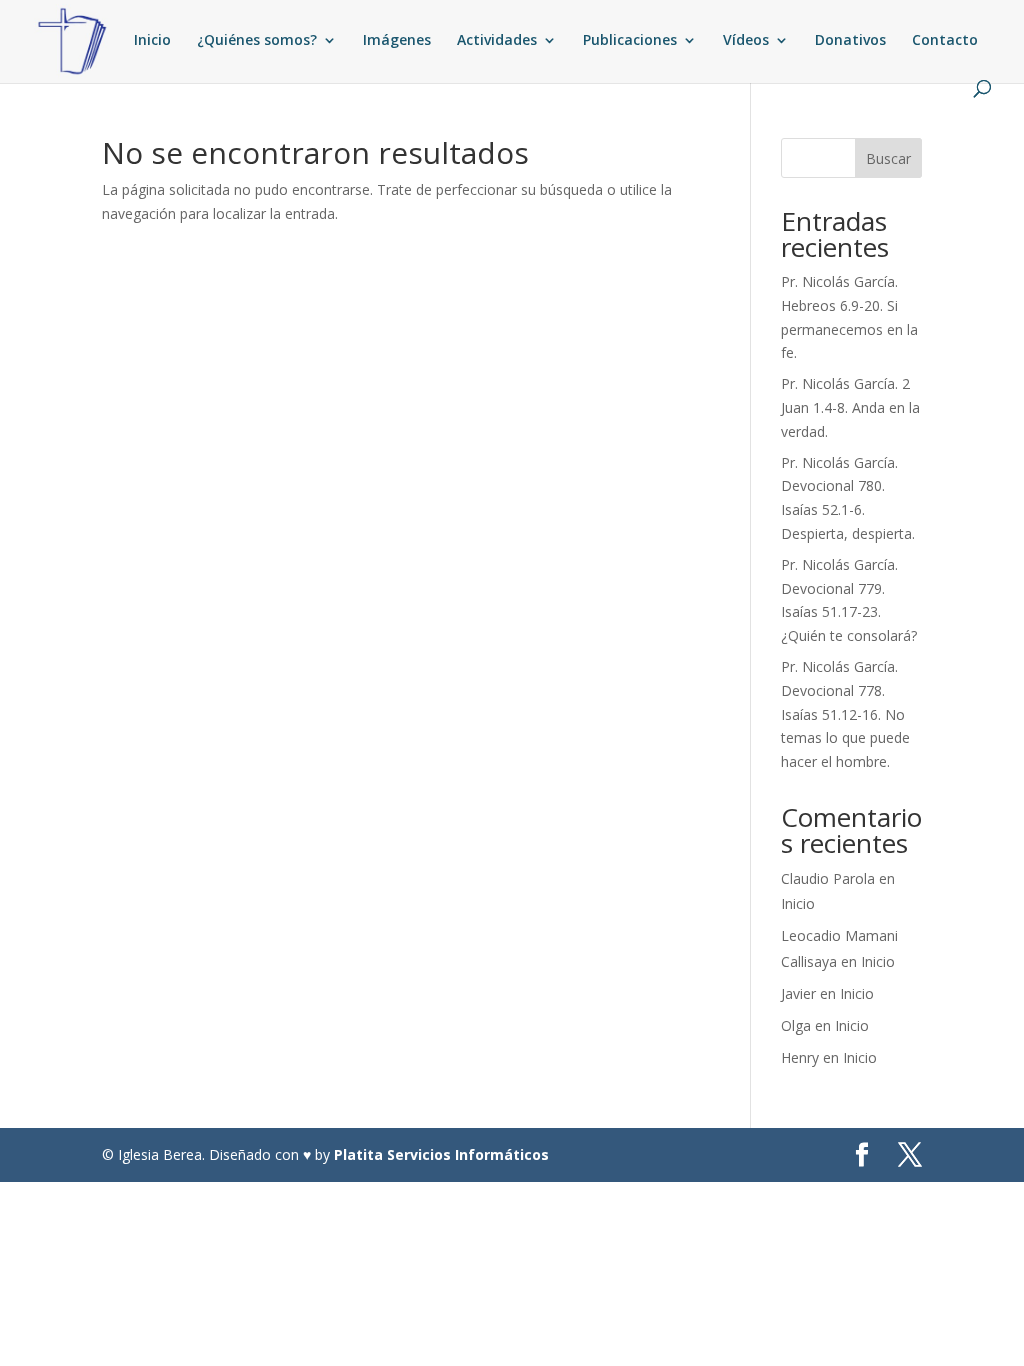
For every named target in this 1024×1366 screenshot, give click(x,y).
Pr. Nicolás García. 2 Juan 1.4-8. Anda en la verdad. (850, 407)
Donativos (850, 41)
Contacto (945, 41)
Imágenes (397, 41)
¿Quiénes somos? (257, 41)
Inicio (152, 41)
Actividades (497, 41)
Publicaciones (630, 41)
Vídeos (746, 41)
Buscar (888, 158)
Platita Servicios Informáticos (441, 1154)
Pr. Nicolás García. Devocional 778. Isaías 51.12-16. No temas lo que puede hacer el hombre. (845, 714)
